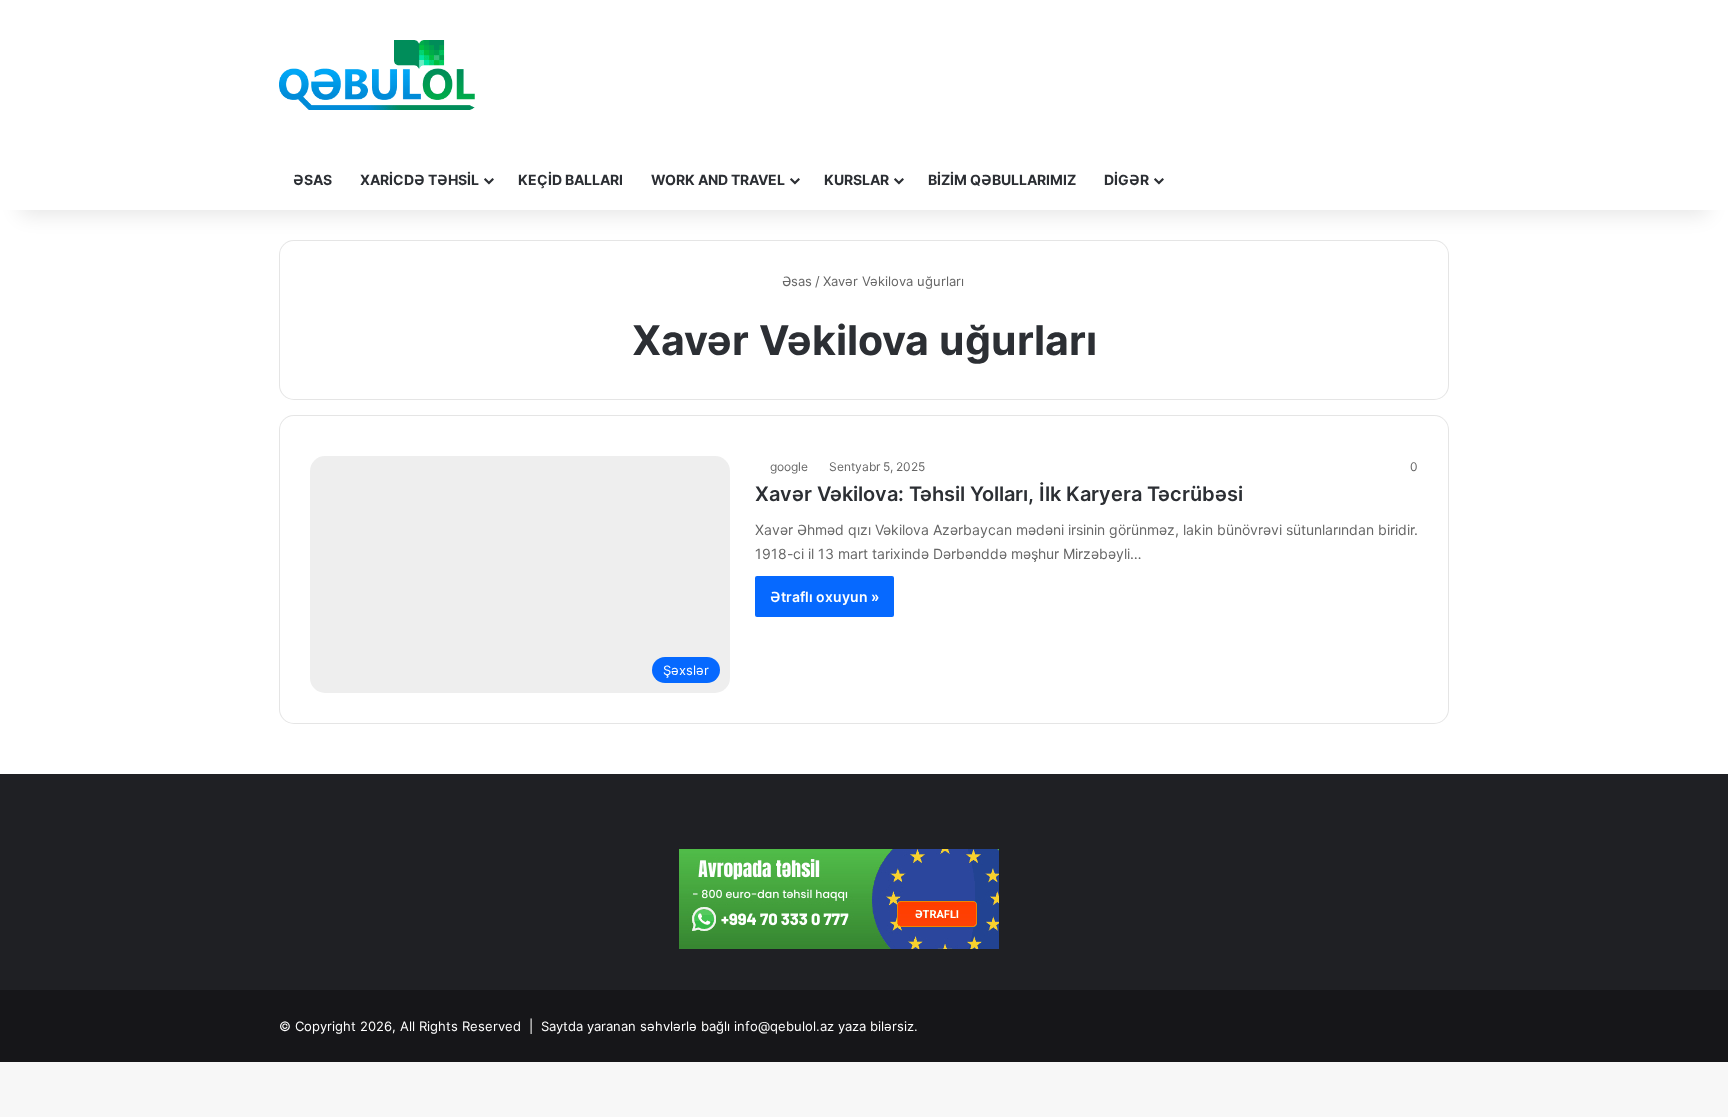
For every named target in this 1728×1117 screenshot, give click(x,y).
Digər (1126, 179)
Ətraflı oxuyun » (824, 596)
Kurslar (856, 179)
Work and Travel (718, 179)
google (789, 466)
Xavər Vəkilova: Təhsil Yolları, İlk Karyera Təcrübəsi (999, 494)
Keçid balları (570, 179)
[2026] (377, 75)
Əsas (312, 179)
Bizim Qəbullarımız (1002, 179)
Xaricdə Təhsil (419, 179)
